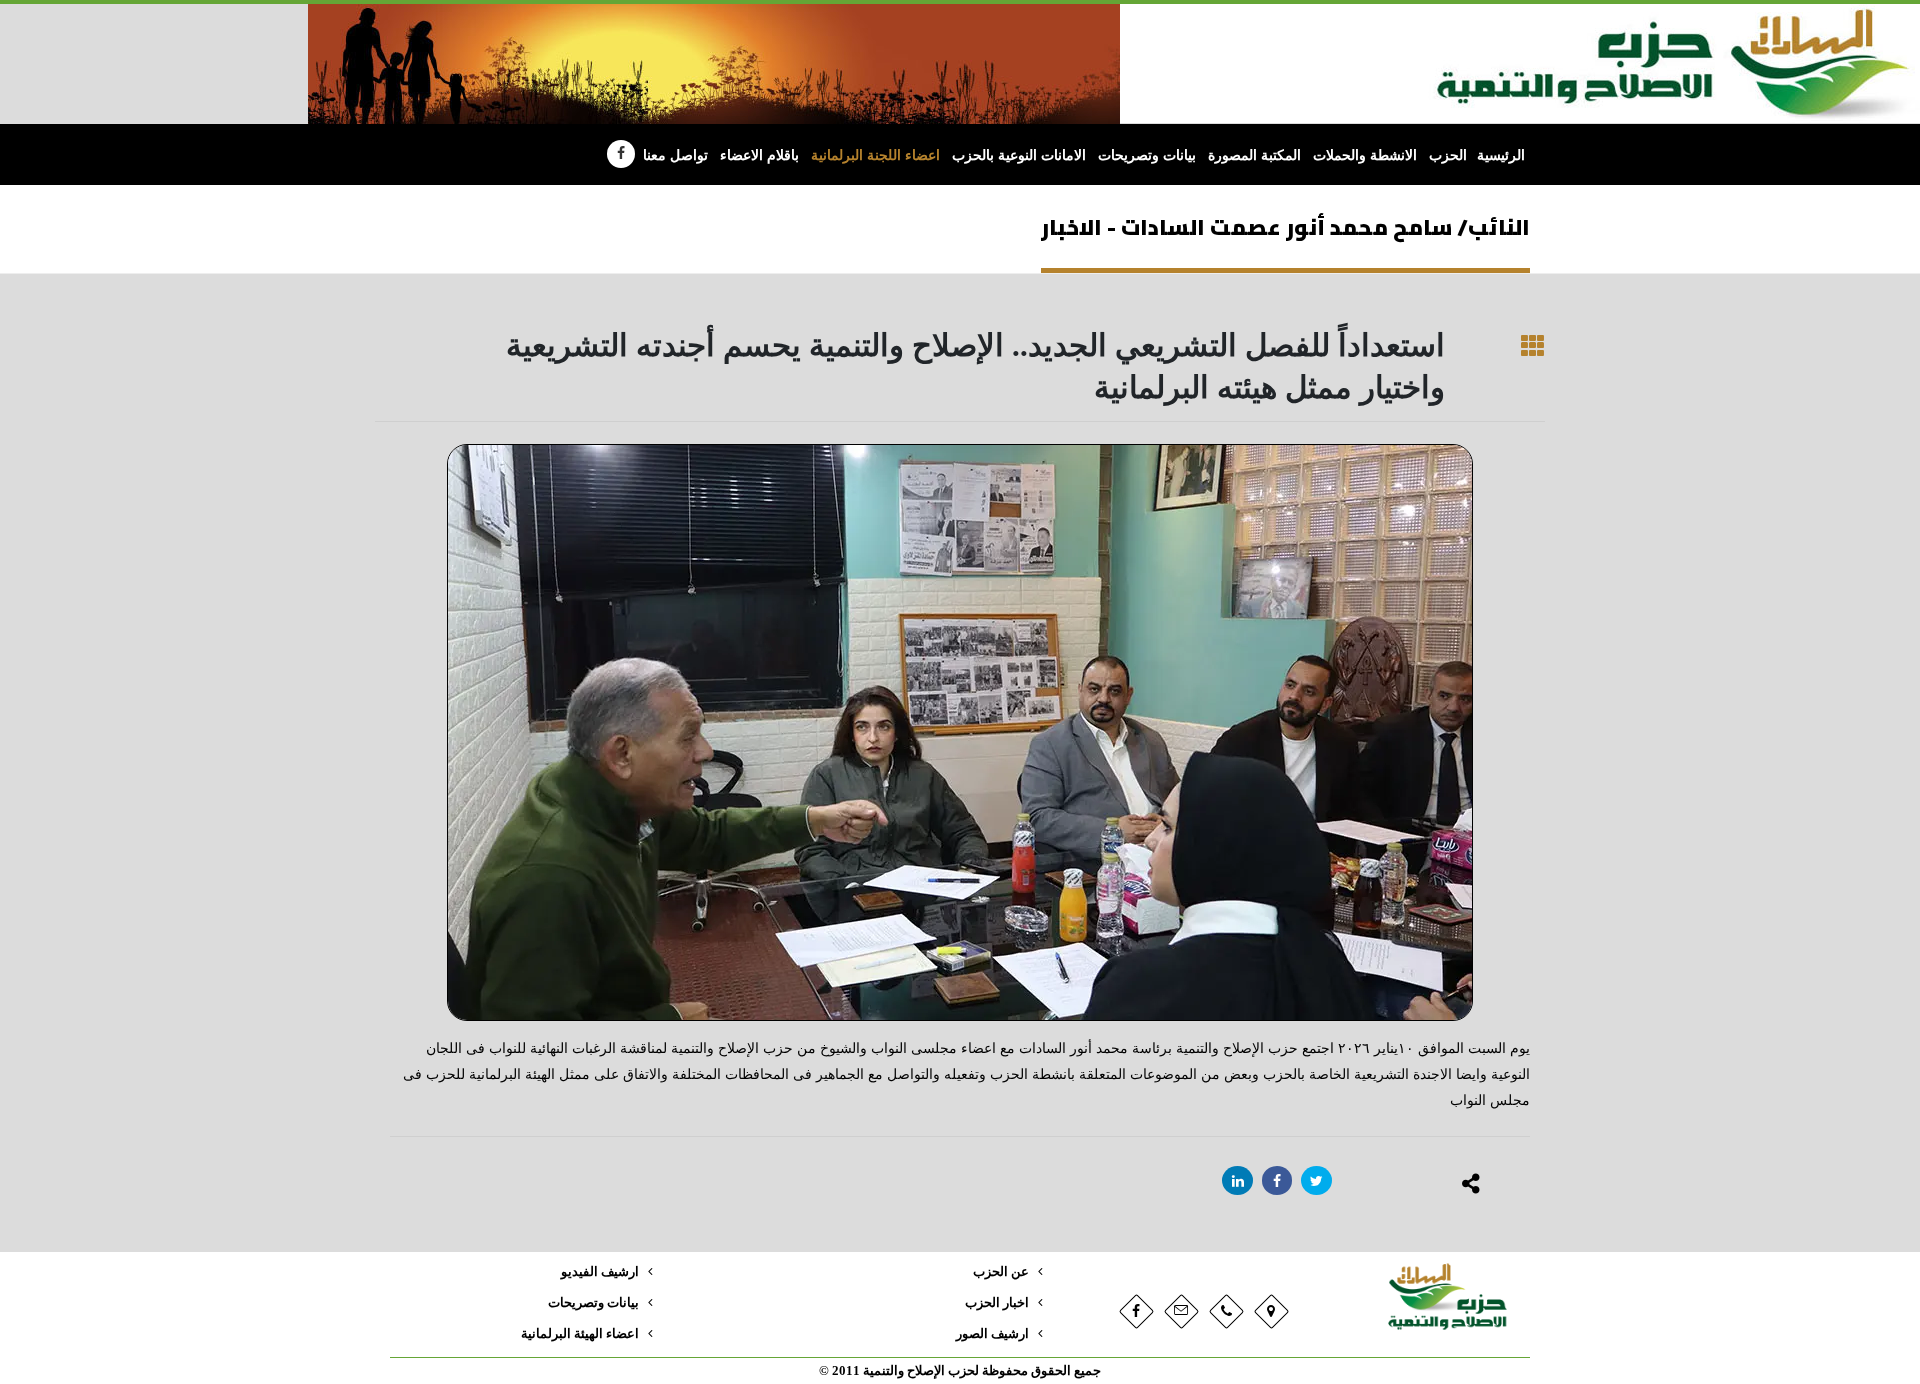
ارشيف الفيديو (600, 1272)
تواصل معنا (675, 155)
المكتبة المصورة (1254, 155)
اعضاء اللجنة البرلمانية (875, 155)
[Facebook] (621, 154)
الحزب (1448, 155)
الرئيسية (1501, 155)
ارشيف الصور (992, 1334)
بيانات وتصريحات (1147, 155)
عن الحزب (1001, 1272)
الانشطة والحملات (1365, 155)
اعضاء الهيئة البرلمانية (580, 1334)
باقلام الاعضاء (759, 155)
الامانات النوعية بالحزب (1019, 155)
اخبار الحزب (997, 1303)
